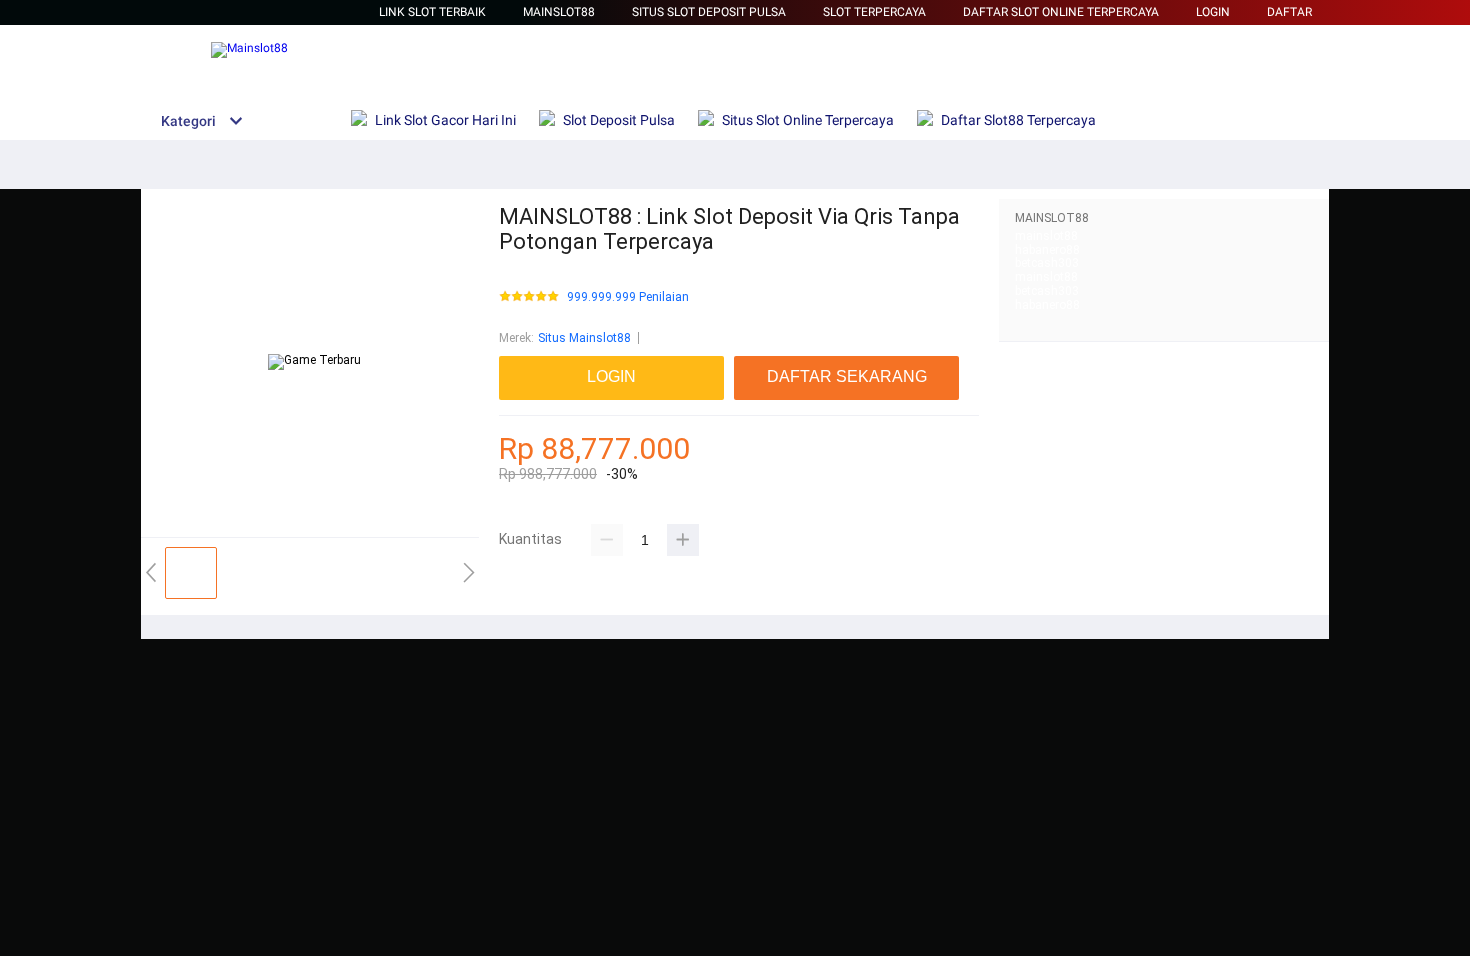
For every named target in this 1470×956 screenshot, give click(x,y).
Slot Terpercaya (874, 12)
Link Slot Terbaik (432, 12)
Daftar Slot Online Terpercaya (1061, 12)
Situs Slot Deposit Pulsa (709, 12)
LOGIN (1213, 12)
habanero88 (1047, 250)
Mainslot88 (559, 12)
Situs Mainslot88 (584, 338)
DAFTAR (1289, 12)
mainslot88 (1046, 236)
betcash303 (1047, 263)
